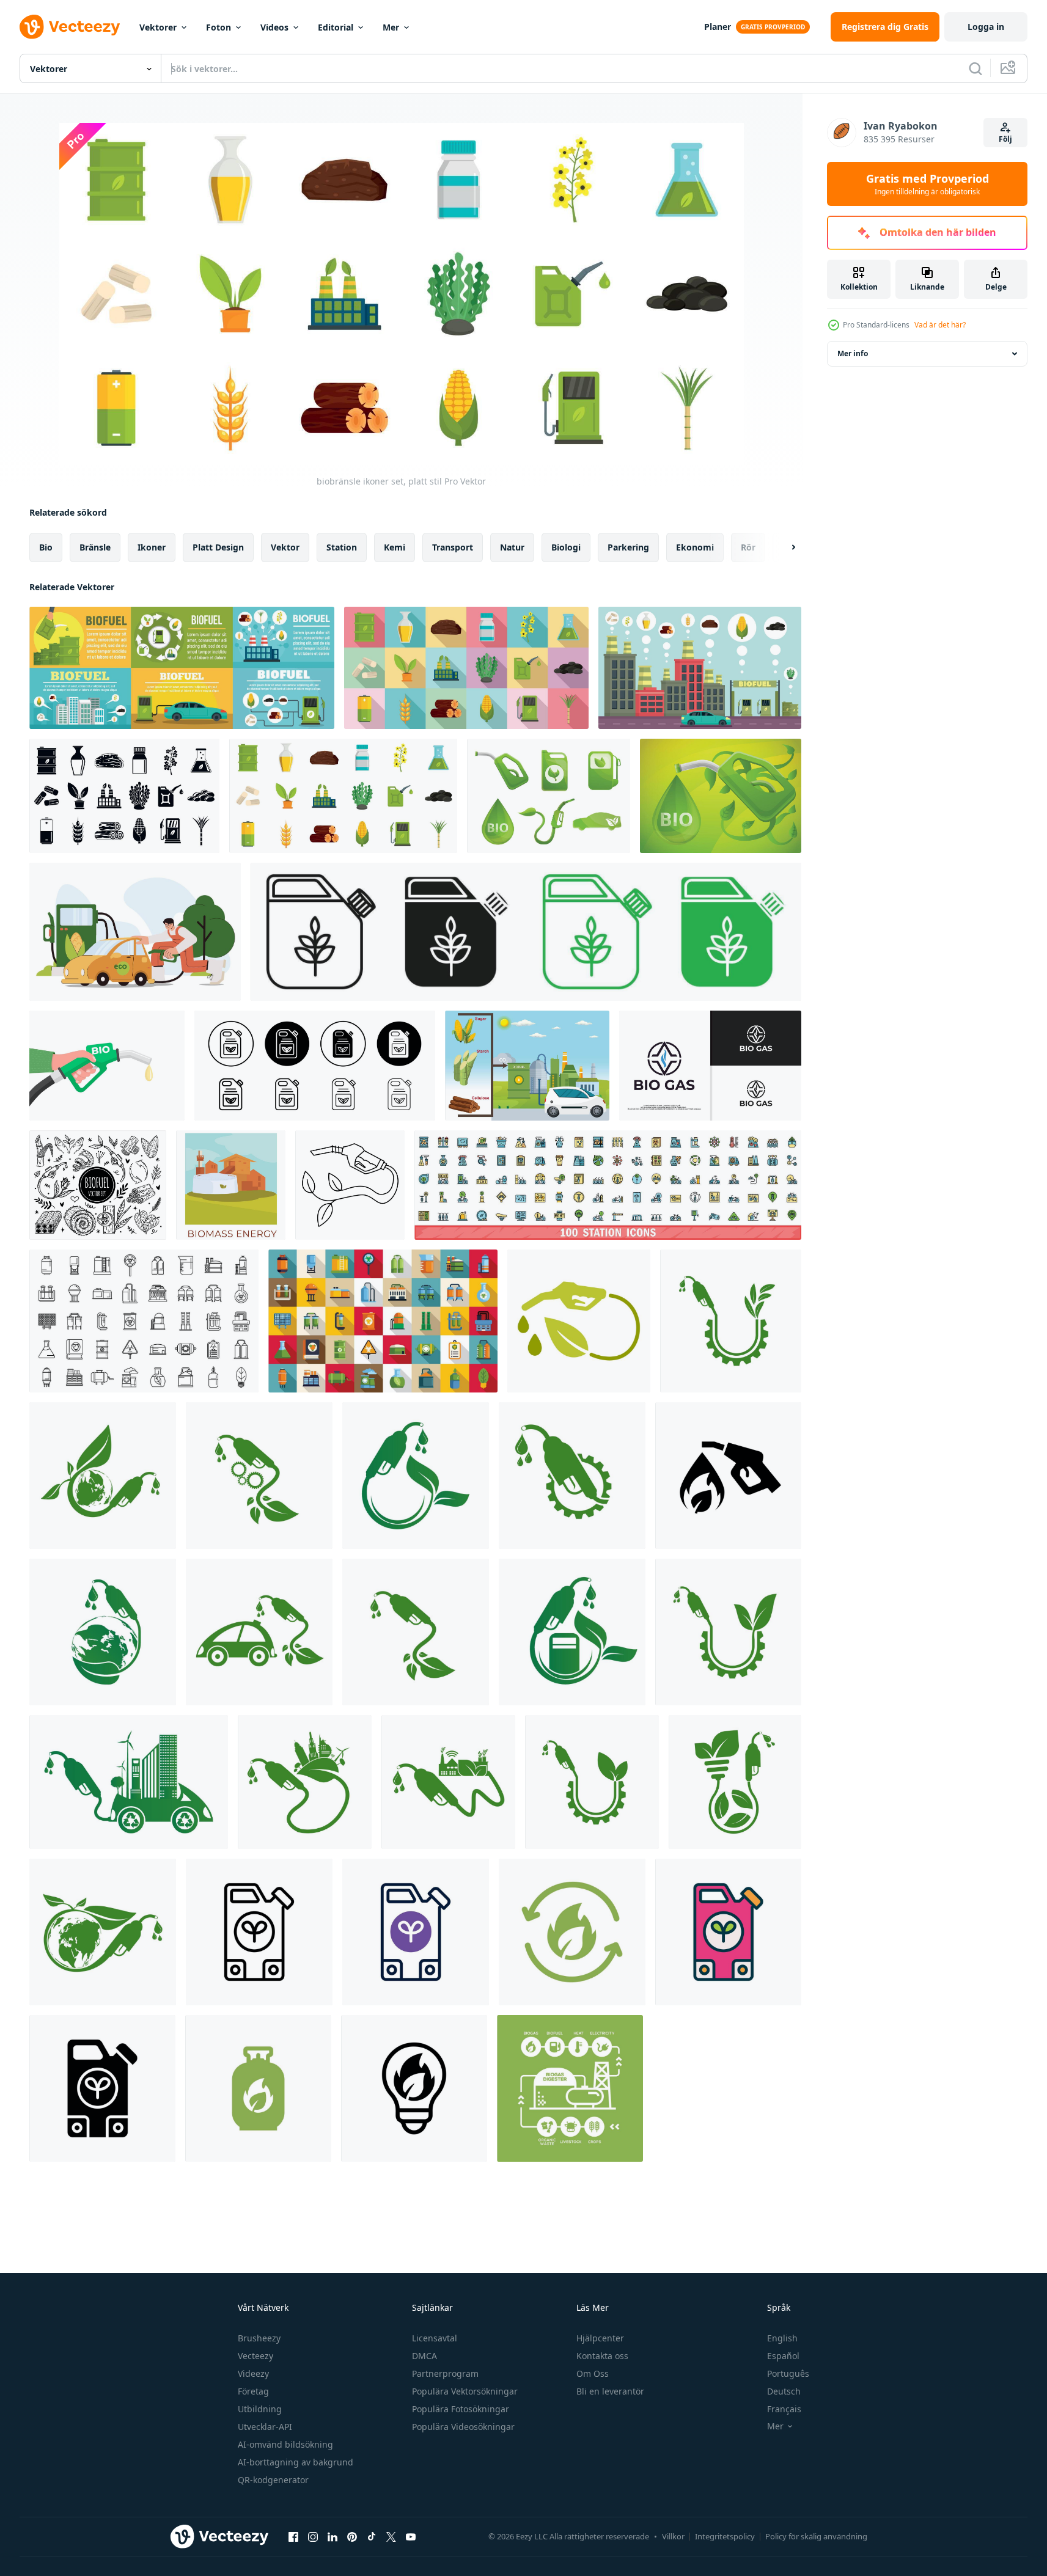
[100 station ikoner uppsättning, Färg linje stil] (608, 1185)
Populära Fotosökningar (461, 2409)
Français (784, 2409)
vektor (285, 547)
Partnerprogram (445, 2373)
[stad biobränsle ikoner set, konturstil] (700, 668)
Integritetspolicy (725, 2536)
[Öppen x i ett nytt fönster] (391, 2536)
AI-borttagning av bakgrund (296, 2462)
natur (512, 547)
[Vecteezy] (70, 27)
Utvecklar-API (265, 2427)
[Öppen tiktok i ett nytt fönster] (372, 2536)
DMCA (424, 2356)
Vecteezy (255, 2356)
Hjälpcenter (600, 2338)
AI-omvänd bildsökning (285, 2444)
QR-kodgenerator (273, 2480)
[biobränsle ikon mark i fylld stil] (526, 932)
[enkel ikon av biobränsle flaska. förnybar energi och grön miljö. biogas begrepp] (258, 2088)
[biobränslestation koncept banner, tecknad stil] (721, 796)
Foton (219, 27)
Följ (1005, 139)
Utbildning (260, 2409)
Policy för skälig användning (816, 2536)
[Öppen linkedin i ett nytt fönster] (332, 2536)
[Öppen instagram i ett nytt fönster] (313, 2536)
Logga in (986, 27)
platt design (218, 547)
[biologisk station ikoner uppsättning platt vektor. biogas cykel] (383, 1321)
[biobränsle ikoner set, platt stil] (466, 668)
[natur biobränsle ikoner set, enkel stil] (124, 796)
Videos (274, 27)
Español (783, 2356)
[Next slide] (783, 547)
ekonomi (695, 547)
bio (46, 547)
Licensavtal (435, 2338)
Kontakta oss (602, 2356)
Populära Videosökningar (463, 2427)
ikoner (152, 547)
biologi (566, 547)
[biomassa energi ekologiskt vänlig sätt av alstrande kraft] (231, 1185)
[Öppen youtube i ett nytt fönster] (411, 2536)
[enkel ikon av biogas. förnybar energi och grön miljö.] (572, 1932)
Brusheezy (259, 2338)
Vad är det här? (940, 325)
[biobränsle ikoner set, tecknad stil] (549, 796)
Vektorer (158, 27)
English (782, 2338)
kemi (395, 547)
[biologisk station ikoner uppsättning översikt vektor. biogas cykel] (144, 1321)
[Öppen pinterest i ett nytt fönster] (352, 2536)
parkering (628, 547)
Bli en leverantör (610, 2391)
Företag (253, 2391)
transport (453, 547)
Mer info (853, 353)
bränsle (95, 547)
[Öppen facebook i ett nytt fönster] (293, 2536)
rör (748, 547)
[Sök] (975, 68)
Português (788, 2373)
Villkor (673, 2536)
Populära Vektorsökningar (465, 2391)
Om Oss (593, 2373)
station (342, 547)
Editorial (336, 27)
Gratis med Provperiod (928, 184)
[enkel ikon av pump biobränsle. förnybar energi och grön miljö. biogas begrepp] (728, 1476)
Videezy (253, 2373)
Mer (391, 27)
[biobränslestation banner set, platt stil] (182, 668)
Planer (718, 27)
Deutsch (784, 2391)
